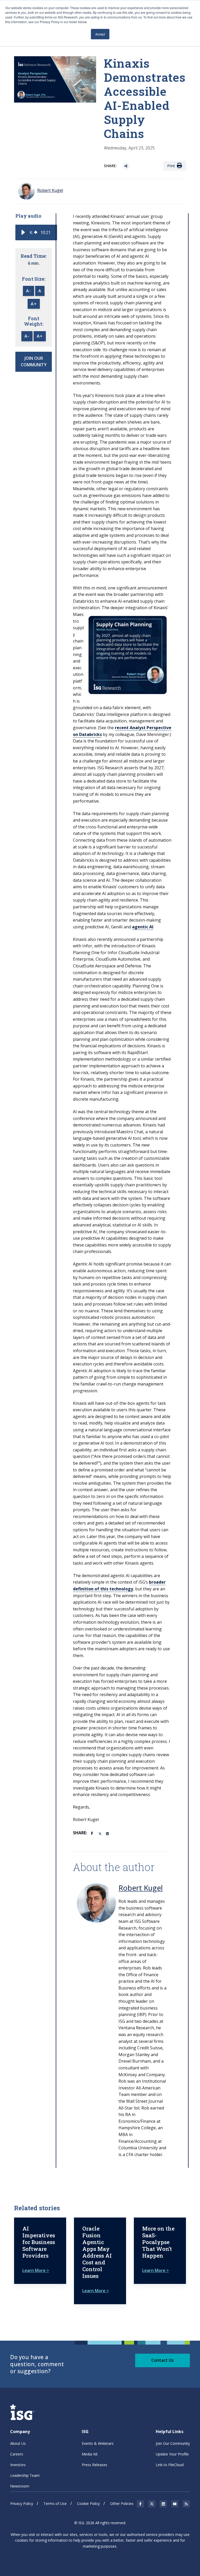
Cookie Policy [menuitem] (88, 2503)
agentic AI (143, 927)
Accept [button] (100, 34)
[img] (36, 232)
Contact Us (162, 2360)
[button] (23, 232)
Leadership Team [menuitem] (25, 2475)
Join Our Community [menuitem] (173, 2443)
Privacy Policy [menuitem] (22, 2503)
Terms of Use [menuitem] (55, 2503)
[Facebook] (93, 1833)
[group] (36, 232)
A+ (34, 304)
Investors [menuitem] (18, 2465)
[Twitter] (100, 1833)
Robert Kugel (141, 1888)
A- (29, 291)
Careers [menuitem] (17, 2454)
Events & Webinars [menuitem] (98, 2443)
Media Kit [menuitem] (90, 2454)
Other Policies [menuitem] (122, 2503)
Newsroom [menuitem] (20, 2486)
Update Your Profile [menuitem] (172, 2454)
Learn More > (36, 2270)
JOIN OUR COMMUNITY (34, 362)
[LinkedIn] (108, 1833)
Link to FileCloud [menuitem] (170, 2465)
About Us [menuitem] (18, 2443)
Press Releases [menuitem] (95, 2465)
